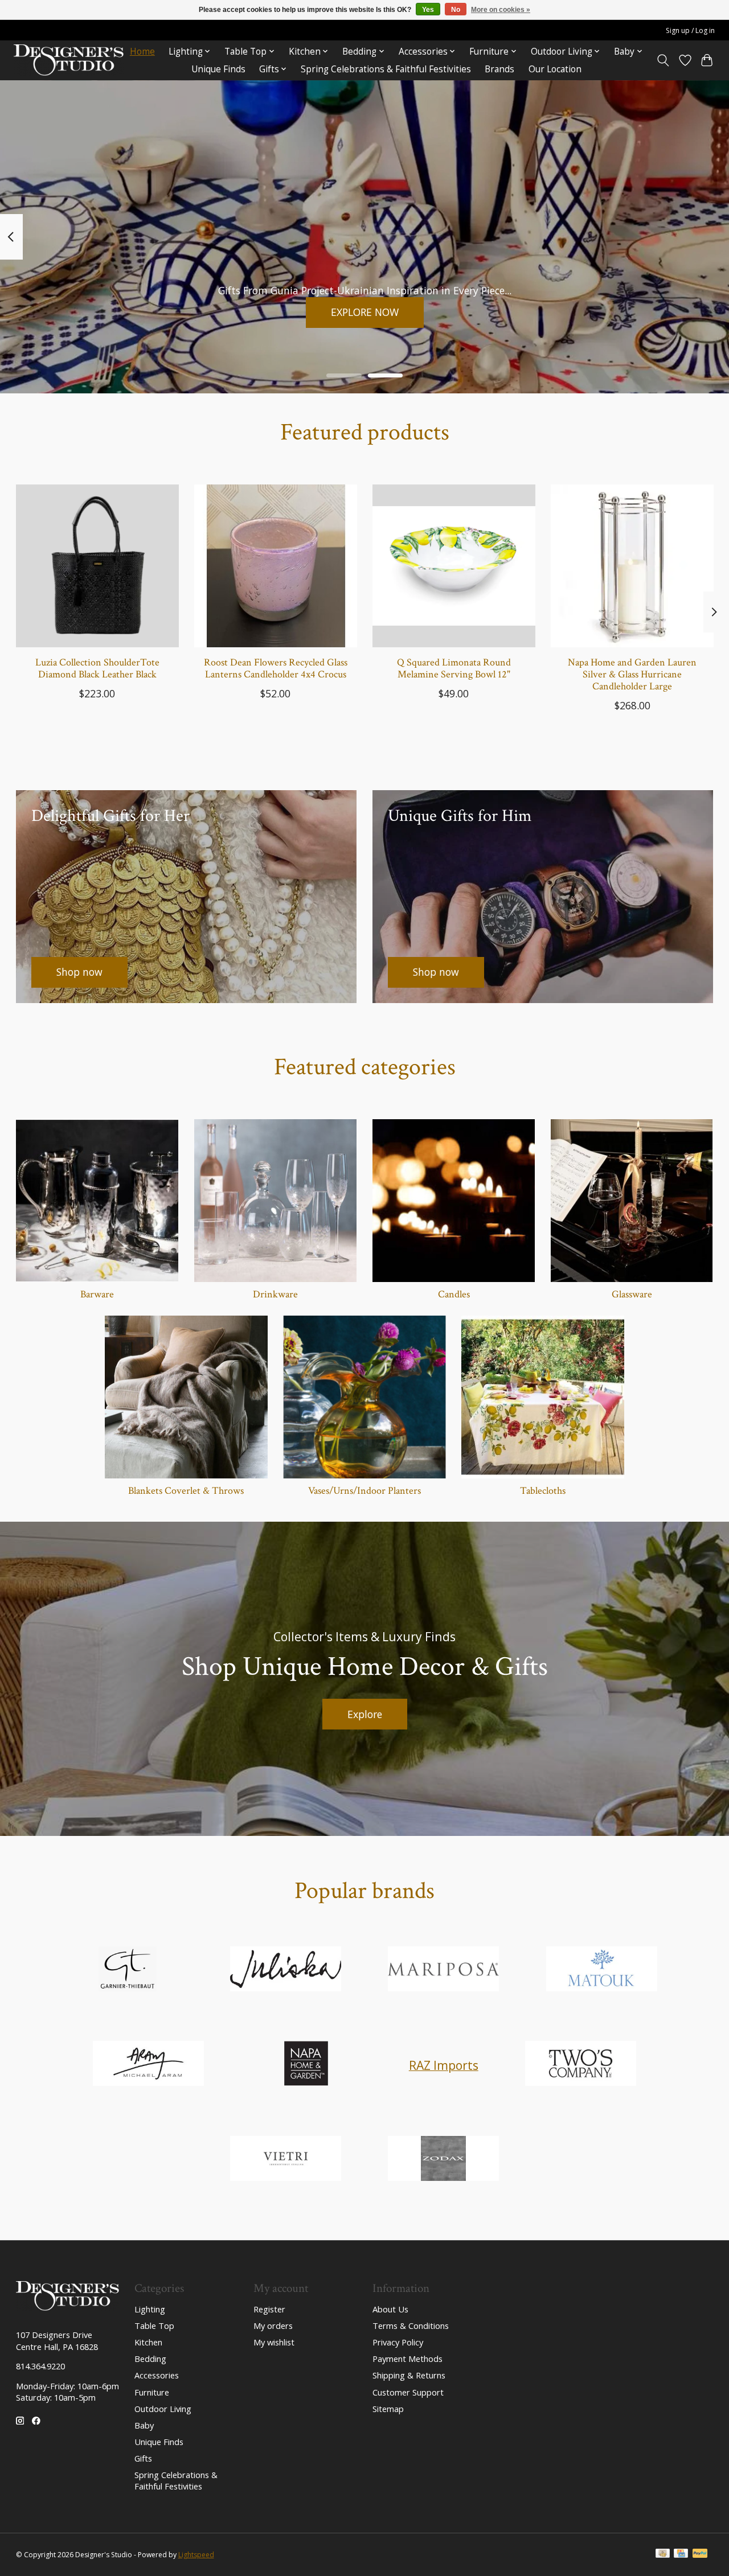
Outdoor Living (163, 2409)
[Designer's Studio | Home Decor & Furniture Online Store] (69, 60)
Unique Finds (218, 69)
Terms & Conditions (411, 2326)
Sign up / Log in (690, 30)
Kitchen (148, 2342)
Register (269, 2309)
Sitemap (388, 2409)
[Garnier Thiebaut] (128, 1970)
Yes (428, 10)
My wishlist (274, 2342)
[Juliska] (285, 1970)
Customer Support (408, 2392)
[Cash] (663, 2554)
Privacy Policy (398, 2342)
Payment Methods (407, 2359)
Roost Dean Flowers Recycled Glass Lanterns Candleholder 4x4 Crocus (275, 668)
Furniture (152, 2392)
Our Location (555, 69)
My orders (273, 2326)
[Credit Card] (681, 2554)
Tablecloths (543, 1491)
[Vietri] (285, 2160)
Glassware (632, 1294)
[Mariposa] (444, 1970)
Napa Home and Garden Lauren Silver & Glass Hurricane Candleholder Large (632, 674)
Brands (499, 69)
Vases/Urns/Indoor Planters (364, 1491)
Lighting (150, 2309)
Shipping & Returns (409, 2375)
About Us (390, 2309)
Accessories (157, 2375)
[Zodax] (444, 2160)
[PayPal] (700, 2554)
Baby (144, 2425)
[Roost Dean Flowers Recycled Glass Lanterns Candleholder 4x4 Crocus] (276, 566)
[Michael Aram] (148, 2065)
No (456, 10)
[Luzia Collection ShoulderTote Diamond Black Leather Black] (97, 566)
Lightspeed (196, 2555)
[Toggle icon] (663, 60)
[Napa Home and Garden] (306, 2065)
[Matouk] (601, 1970)
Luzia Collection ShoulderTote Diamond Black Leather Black (97, 668)
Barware (97, 1294)
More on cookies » (501, 10)
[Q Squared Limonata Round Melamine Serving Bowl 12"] (454, 566)
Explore (365, 1714)
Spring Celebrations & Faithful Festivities (386, 69)
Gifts (143, 2458)
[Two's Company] (581, 2065)
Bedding (150, 2359)
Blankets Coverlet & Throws (186, 1491)
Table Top (154, 2326)
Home (142, 52)
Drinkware (275, 1294)
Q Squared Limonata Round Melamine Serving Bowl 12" (453, 668)
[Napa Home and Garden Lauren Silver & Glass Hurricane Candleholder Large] (632, 566)
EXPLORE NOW (365, 312)
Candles (454, 1294)
